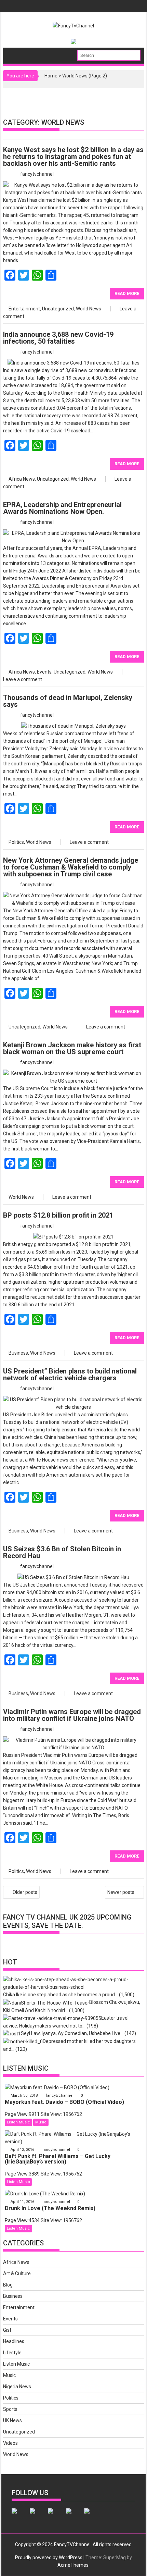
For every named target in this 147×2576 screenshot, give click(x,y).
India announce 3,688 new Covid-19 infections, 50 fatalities (58, 338)
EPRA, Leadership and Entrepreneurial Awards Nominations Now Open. (62, 508)
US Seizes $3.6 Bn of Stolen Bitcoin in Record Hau (62, 1552)
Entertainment (24, 309)
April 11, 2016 (22, 2202)
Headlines (14, 2341)
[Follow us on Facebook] (20, 2516)
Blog (8, 2285)
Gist (7, 2330)
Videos (10, 2443)
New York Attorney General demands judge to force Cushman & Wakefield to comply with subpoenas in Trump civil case (71, 867)
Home (51, 76)
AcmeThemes (73, 2565)
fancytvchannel (37, 174)
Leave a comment (23, 679)
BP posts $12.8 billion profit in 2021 (58, 1215)
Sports (10, 2409)
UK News (12, 2420)
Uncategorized (58, 309)
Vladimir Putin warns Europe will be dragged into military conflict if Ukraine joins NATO (72, 1715)
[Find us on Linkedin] (56, 2516)
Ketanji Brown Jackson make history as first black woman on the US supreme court (72, 1048)
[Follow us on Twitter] (38, 2516)
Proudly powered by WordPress (49, 2557)
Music (41, 2122)
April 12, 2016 (22, 2150)
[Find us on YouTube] (92, 2516)
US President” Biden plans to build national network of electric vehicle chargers (70, 1375)
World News (89, 309)
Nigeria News (17, 2387)
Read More (127, 293)
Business (18, 1353)
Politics (16, 842)
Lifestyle (12, 2353)
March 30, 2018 (24, 2096)
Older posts (25, 1892)
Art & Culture (17, 2273)
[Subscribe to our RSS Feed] (74, 2516)
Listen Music (18, 2122)
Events (44, 672)
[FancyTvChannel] (16, 53)
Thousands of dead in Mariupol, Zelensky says (68, 701)
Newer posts (121, 1892)
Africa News (22, 479)
